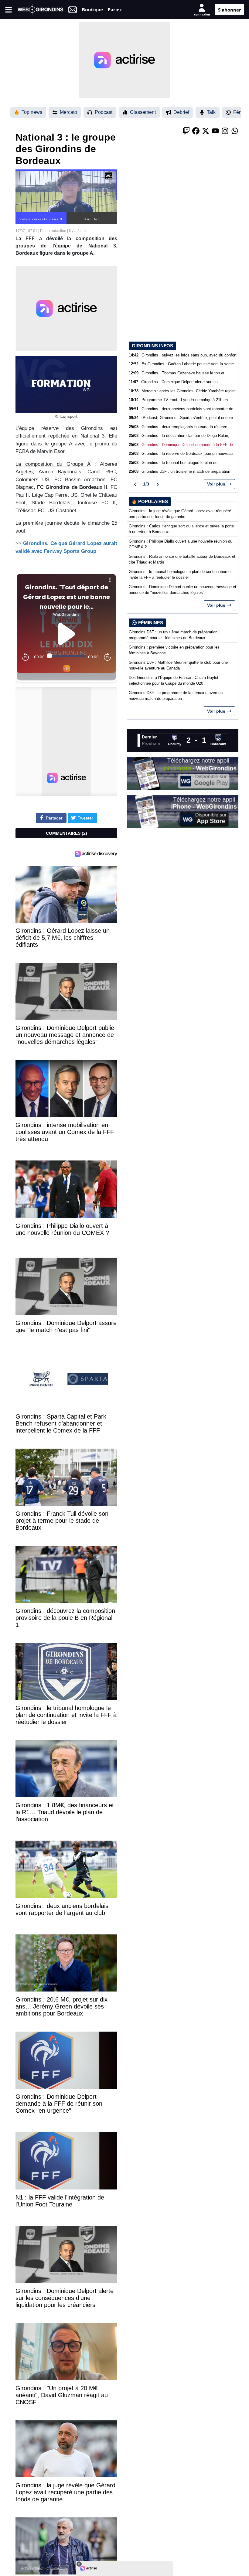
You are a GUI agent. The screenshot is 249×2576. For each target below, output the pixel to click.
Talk (211, 112)
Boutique (92, 9)
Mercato (68, 112)
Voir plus (216, 484)
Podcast (104, 112)
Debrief (181, 112)
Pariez (115, 9)
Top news (32, 112)
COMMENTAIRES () (67, 833)
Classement (143, 112)
